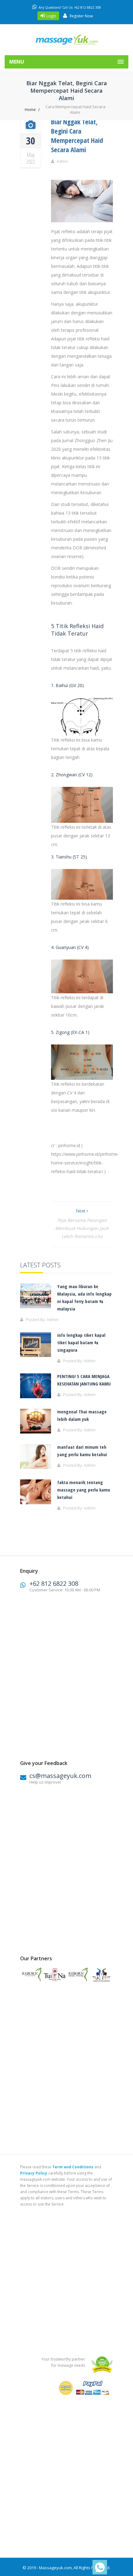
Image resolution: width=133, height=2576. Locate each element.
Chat (98, 2567)
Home (30, 109)
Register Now (81, 16)
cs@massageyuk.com (60, 1776)
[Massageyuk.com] (66, 40)
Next (81, 1211)
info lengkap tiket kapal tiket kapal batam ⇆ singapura (81, 1342)
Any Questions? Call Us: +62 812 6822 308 (70, 7)
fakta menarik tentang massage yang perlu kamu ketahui (84, 1490)
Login (51, 16)
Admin (62, 161)
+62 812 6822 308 (54, 1583)
